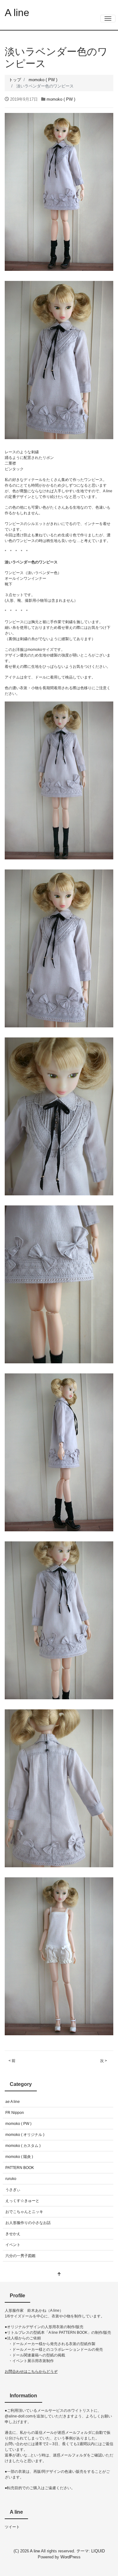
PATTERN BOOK (20, 2168)
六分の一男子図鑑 (20, 2256)
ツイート (12, 2527)
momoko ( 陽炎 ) (19, 2157)
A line (17, 13)
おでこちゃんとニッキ (24, 2212)
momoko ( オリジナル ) (25, 2135)
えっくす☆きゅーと (22, 2201)
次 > (104, 2061)
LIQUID (98, 2551)
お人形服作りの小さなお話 (28, 2223)
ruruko (11, 2179)
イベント (13, 2245)
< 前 (12, 2061)
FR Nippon (15, 2113)
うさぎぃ (13, 2190)
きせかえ (13, 2234)
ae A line (13, 2102)
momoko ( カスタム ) (23, 2146)
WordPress (70, 2557)
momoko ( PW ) (61, 99)
